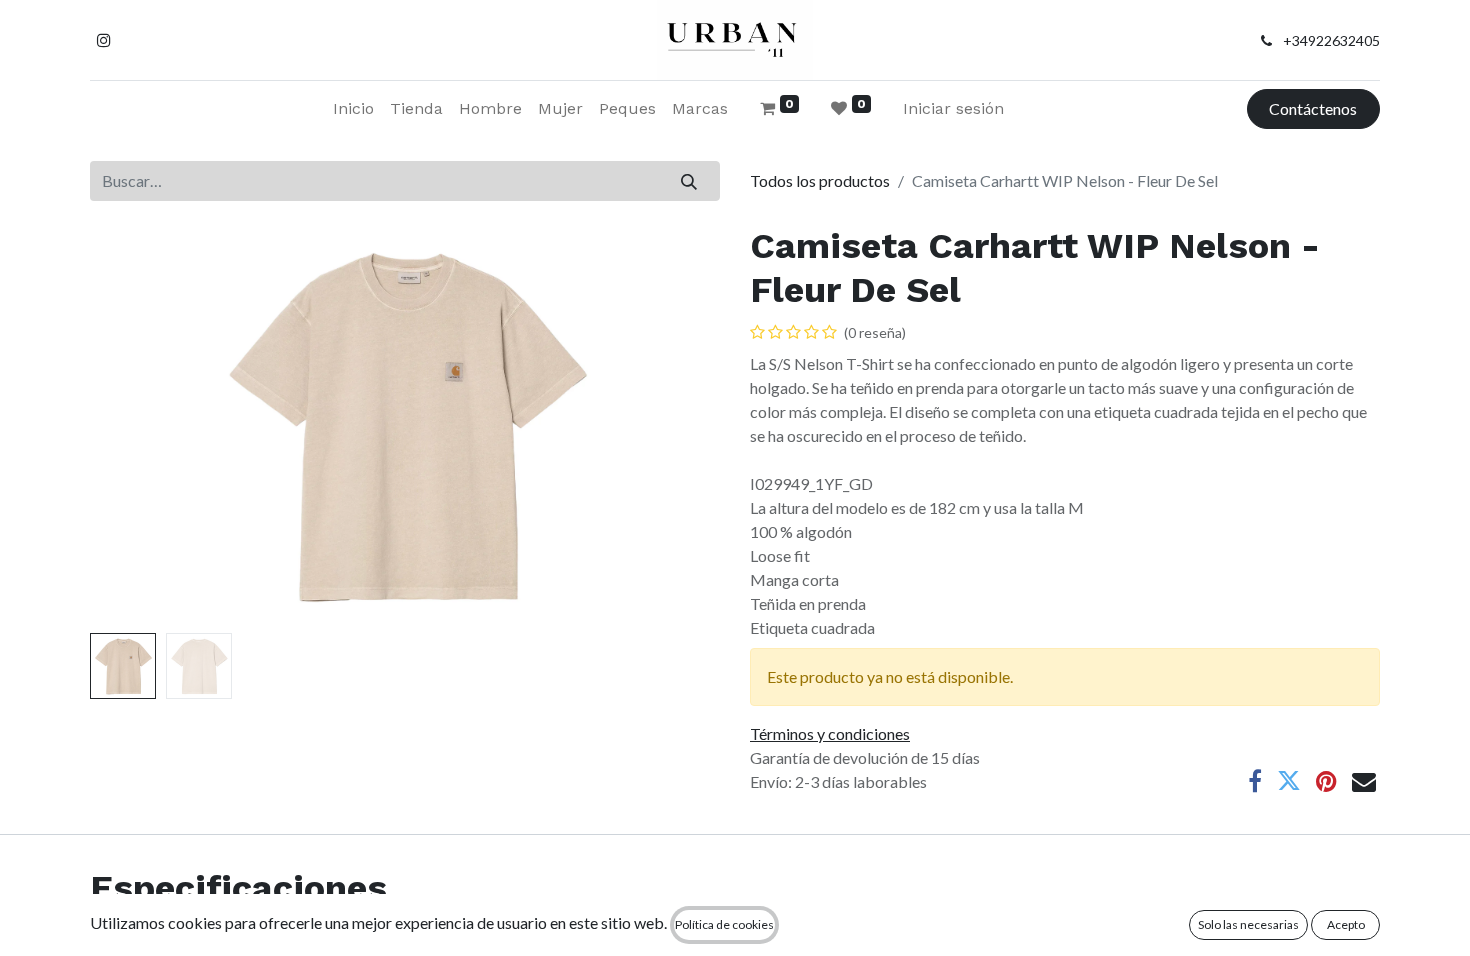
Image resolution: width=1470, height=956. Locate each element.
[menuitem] (353, 109)
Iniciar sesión (953, 108)
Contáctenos (1313, 108)
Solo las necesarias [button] (1248, 924)
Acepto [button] (1346, 924)
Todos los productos (820, 180)
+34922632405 (1331, 40)
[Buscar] (689, 181)
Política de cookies (724, 924)
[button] (137, 425)
